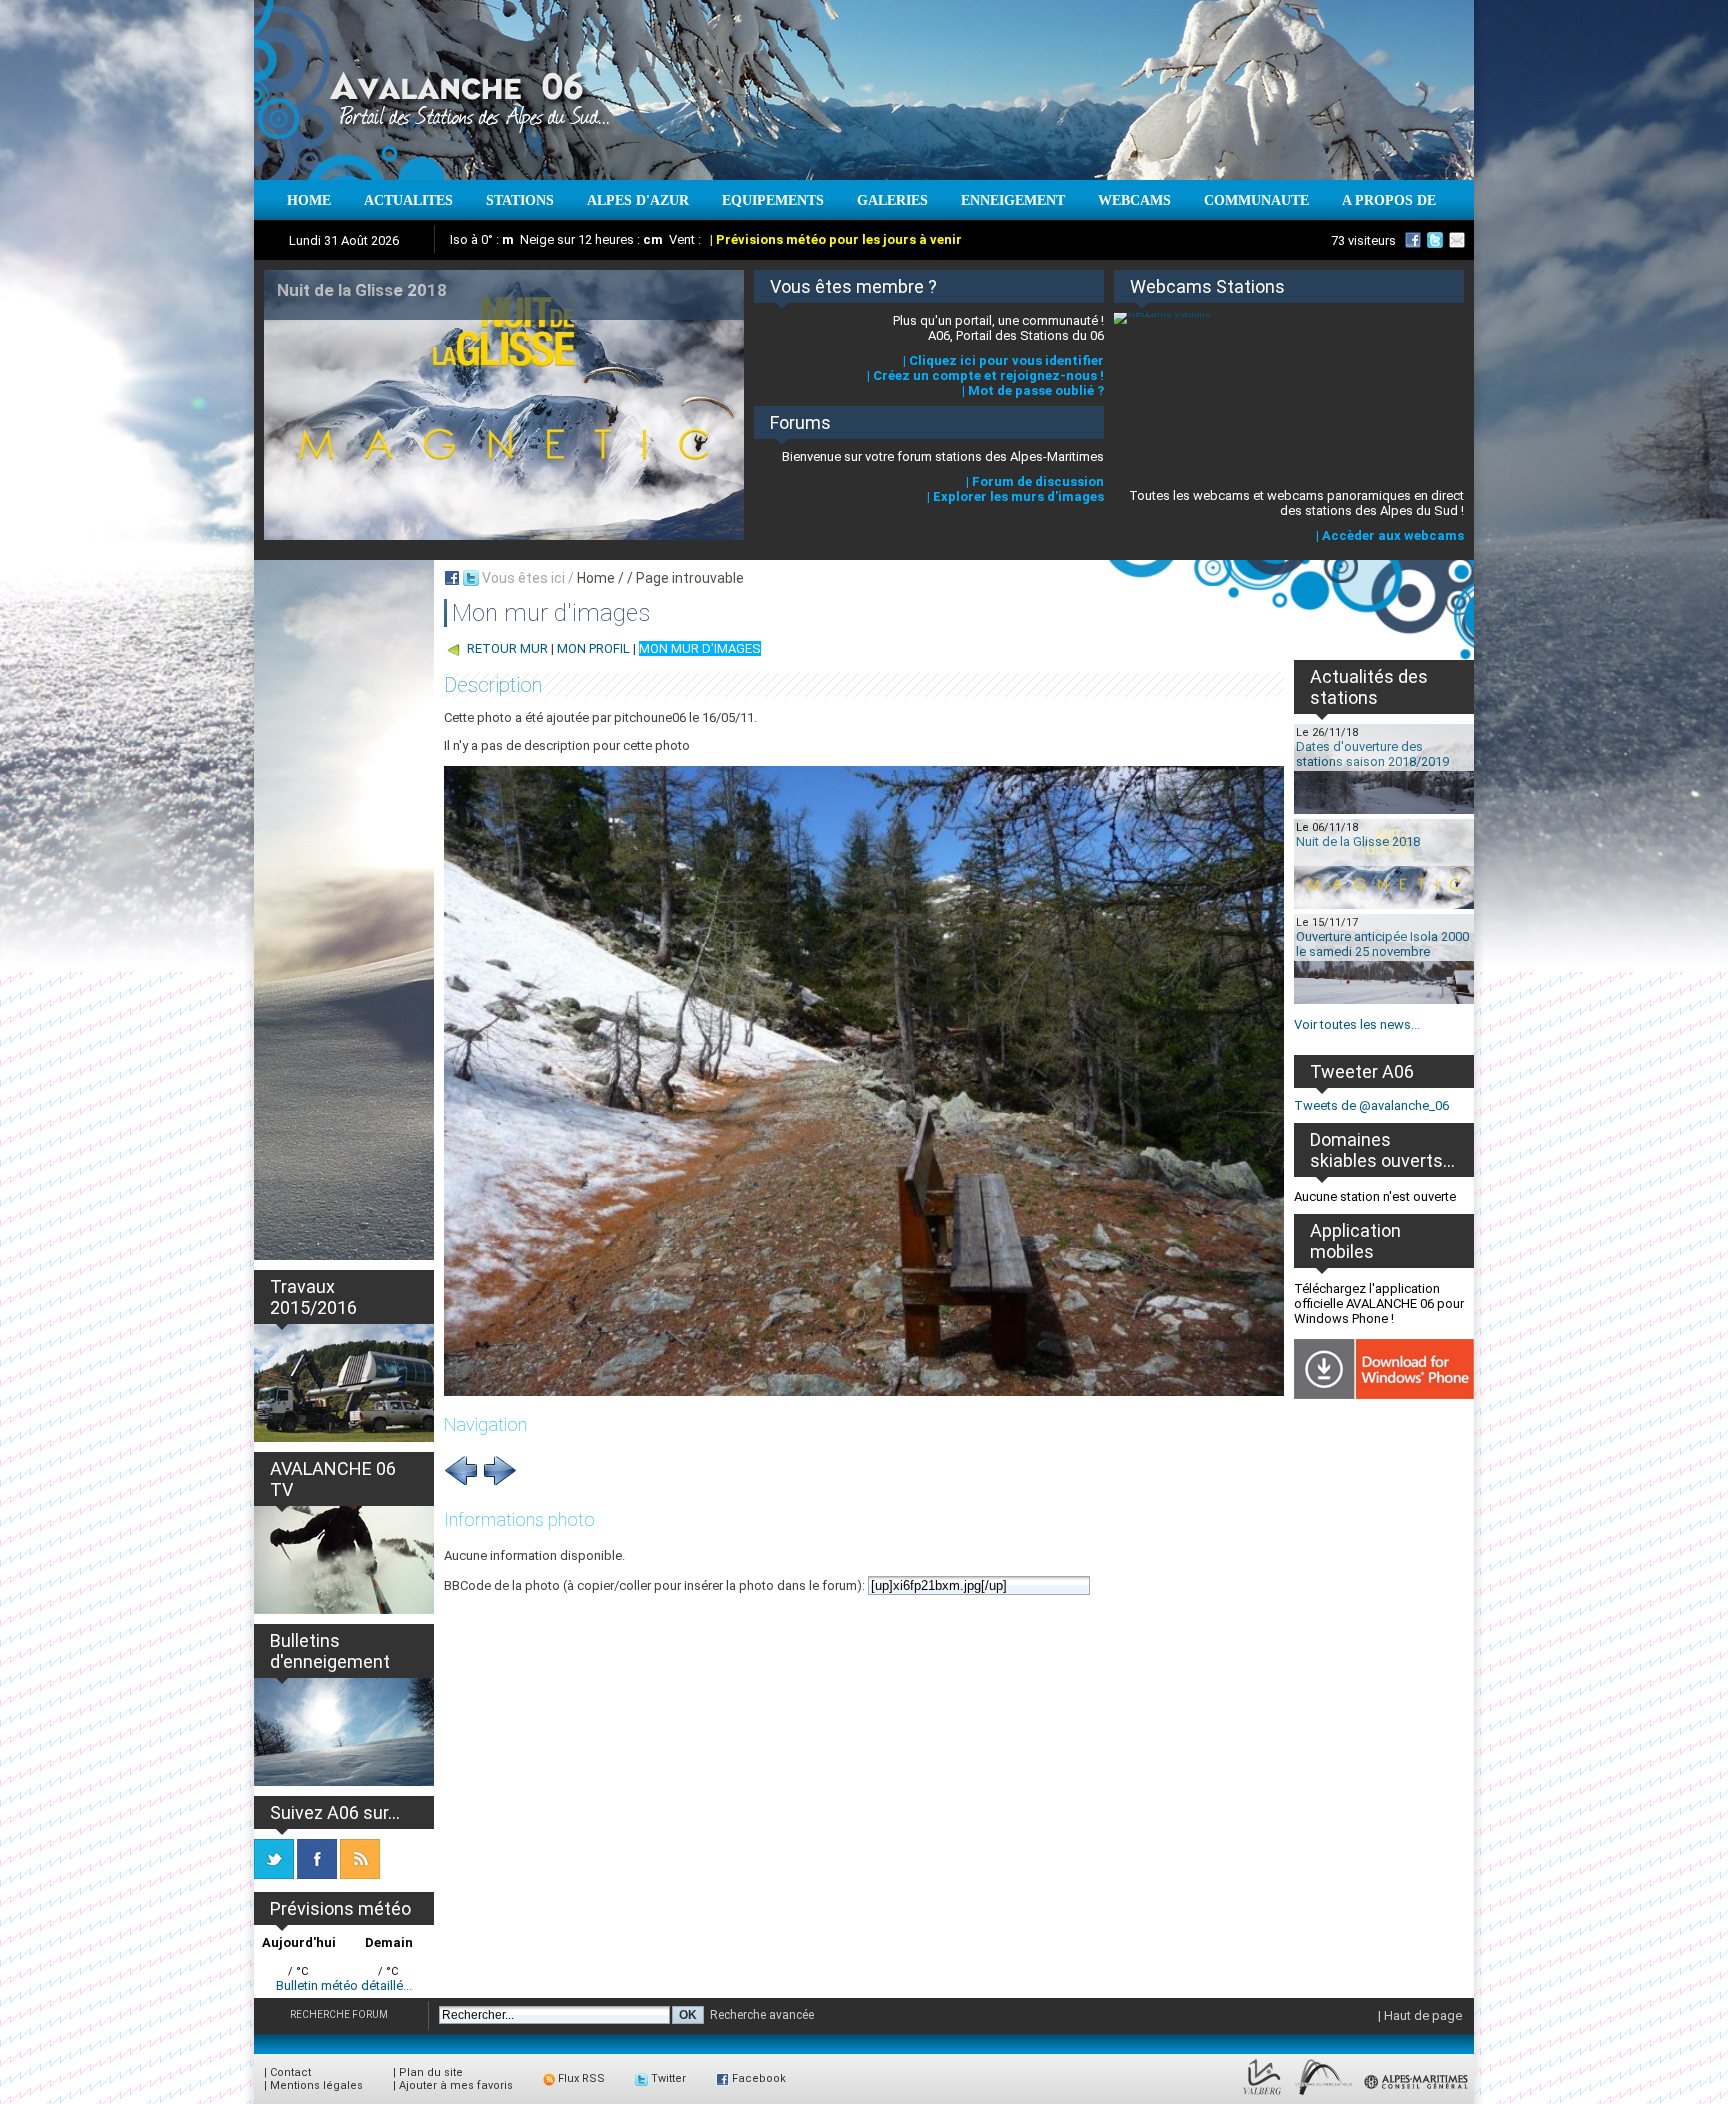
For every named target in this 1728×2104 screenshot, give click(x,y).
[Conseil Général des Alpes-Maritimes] (1417, 2095)
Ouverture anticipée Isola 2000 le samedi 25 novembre (1382, 944)
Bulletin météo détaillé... (344, 1985)
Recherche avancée (762, 2015)
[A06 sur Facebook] (1413, 240)
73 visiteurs (1363, 240)
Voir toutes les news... (1357, 1024)
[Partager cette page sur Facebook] (452, 578)
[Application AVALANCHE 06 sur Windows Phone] (1384, 1394)
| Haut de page (1420, 2015)
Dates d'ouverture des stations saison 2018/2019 (1372, 754)
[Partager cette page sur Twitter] (471, 578)
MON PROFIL (593, 648)
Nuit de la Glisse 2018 (1358, 841)
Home (596, 578)
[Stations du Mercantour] (1323, 2095)
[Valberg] (1262, 2095)
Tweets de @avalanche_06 (1371, 1105)
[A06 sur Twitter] (1435, 240)
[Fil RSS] (360, 1874)
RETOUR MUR (507, 648)
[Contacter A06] (1460, 240)
